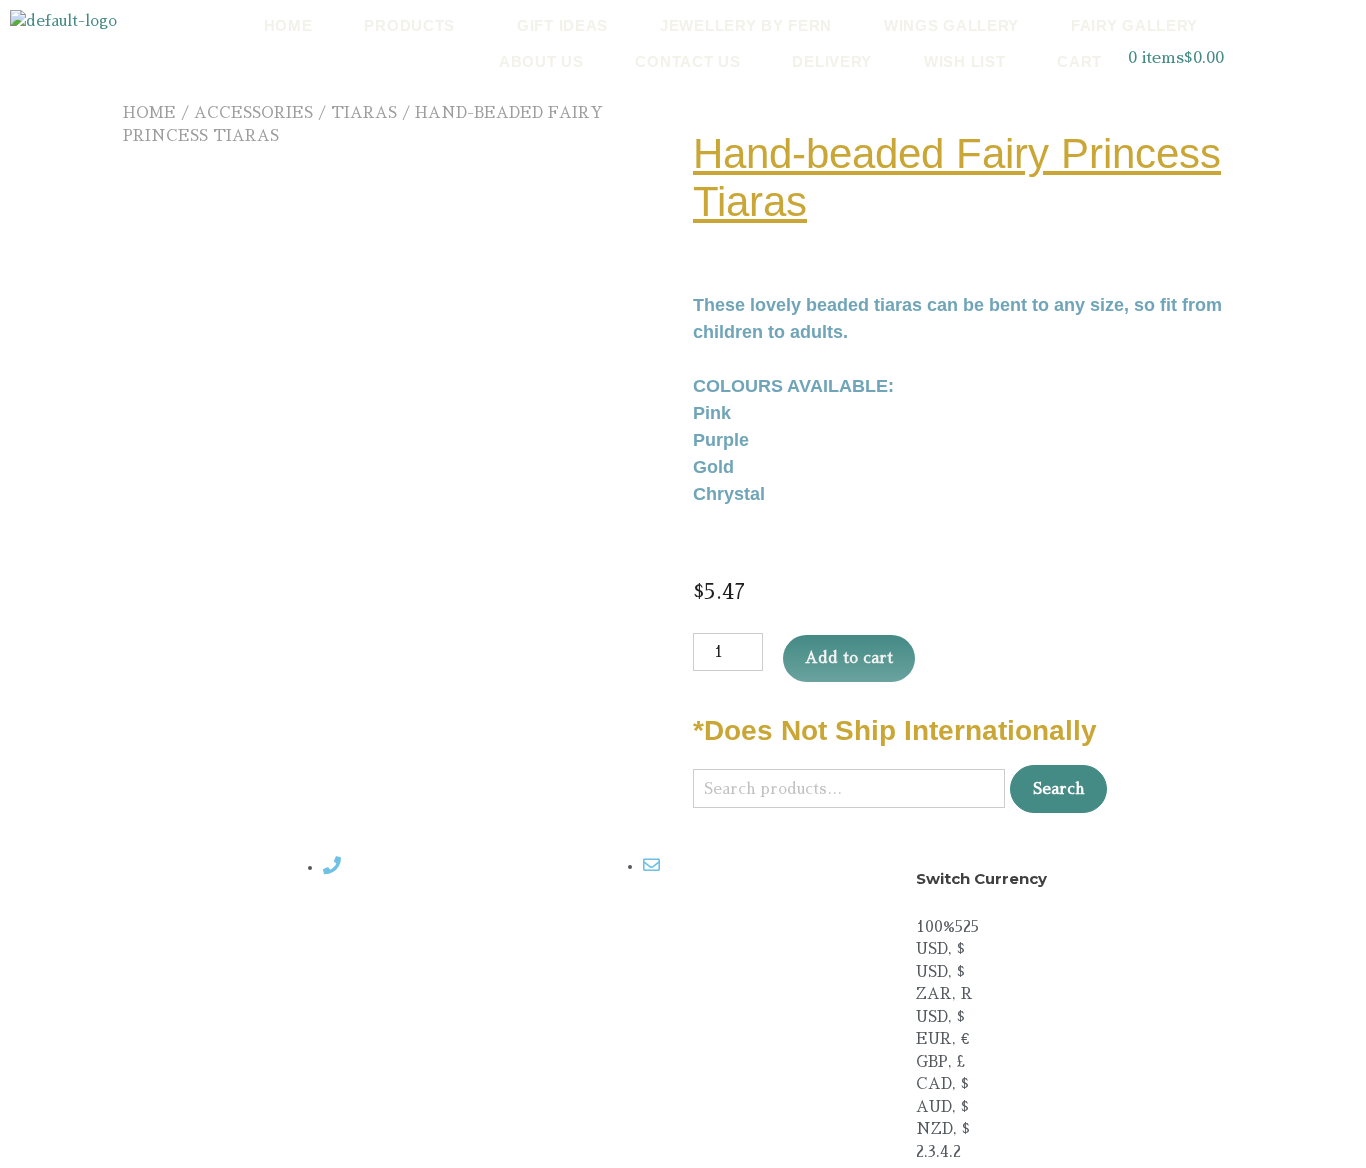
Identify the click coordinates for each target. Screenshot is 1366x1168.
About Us (541, 61)
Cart (1079, 61)
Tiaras (364, 112)
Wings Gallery (951, 25)
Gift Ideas (562, 25)
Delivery (832, 61)
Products (409, 25)
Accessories (253, 112)
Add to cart (849, 657)
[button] (414, 25)
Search (1058, 788)
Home (288, 25)
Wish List (964, 61)
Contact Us (687, 61)
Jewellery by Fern (746, 25)
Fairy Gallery (1134, 25)
